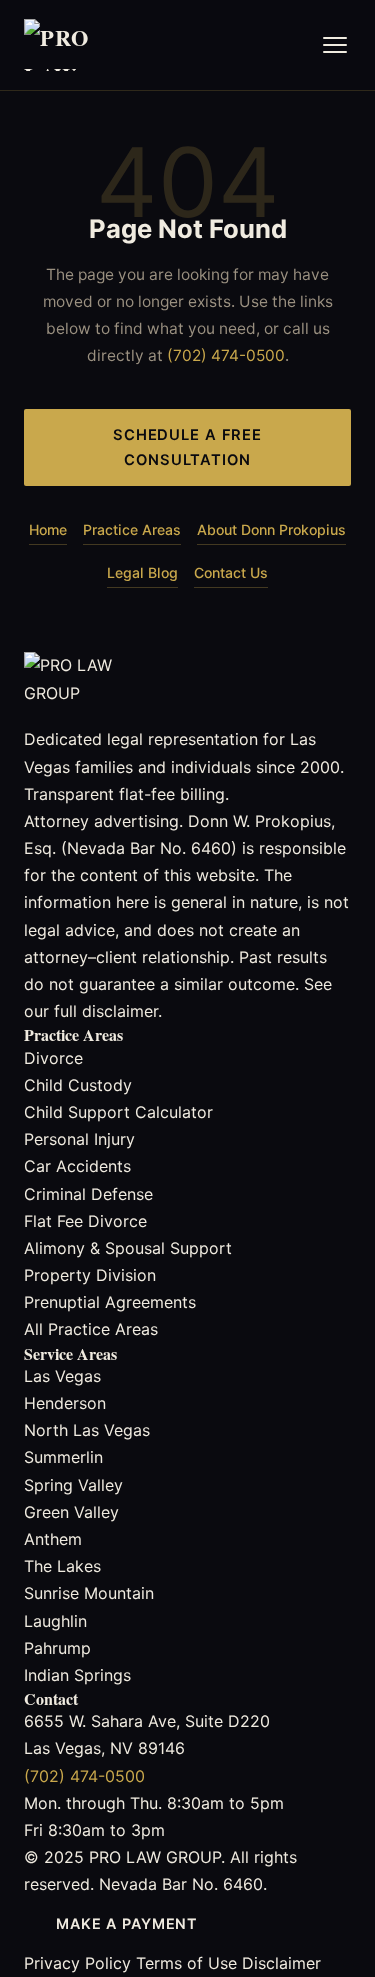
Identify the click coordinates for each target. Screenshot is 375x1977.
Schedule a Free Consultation (187, 447)
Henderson (65, 1403)
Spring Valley (73, 1485)
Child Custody (78, 1085)
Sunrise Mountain (89, 1593)
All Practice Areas (91, 1329)
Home (48, 529)
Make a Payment (127, 1923)
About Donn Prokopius (271, 529)
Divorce (53, 1058)
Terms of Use (186, 1963)
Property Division (90, 1275)
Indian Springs (77, 1675)
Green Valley (71, 1512)
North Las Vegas (87, 1430)
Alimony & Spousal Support (128, 1248)
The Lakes (62, 1566)
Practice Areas (132, 529)
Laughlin (55, 1621)
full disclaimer (106, 1011)
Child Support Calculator (118, 1112)
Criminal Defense (88, 1194)
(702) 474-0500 (226, 355)
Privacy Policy (77, 1963)
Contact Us (231, 572)
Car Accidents (77, 1166)
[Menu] (335, 45)
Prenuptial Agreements (110, 1302)
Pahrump (57, 1648)
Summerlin (63, 1457)
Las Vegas (62, 1376)
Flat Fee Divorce (85, 1221)
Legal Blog (142, 572)
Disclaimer (281, 1963)
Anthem (53, 1539)
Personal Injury (79, 1139)
